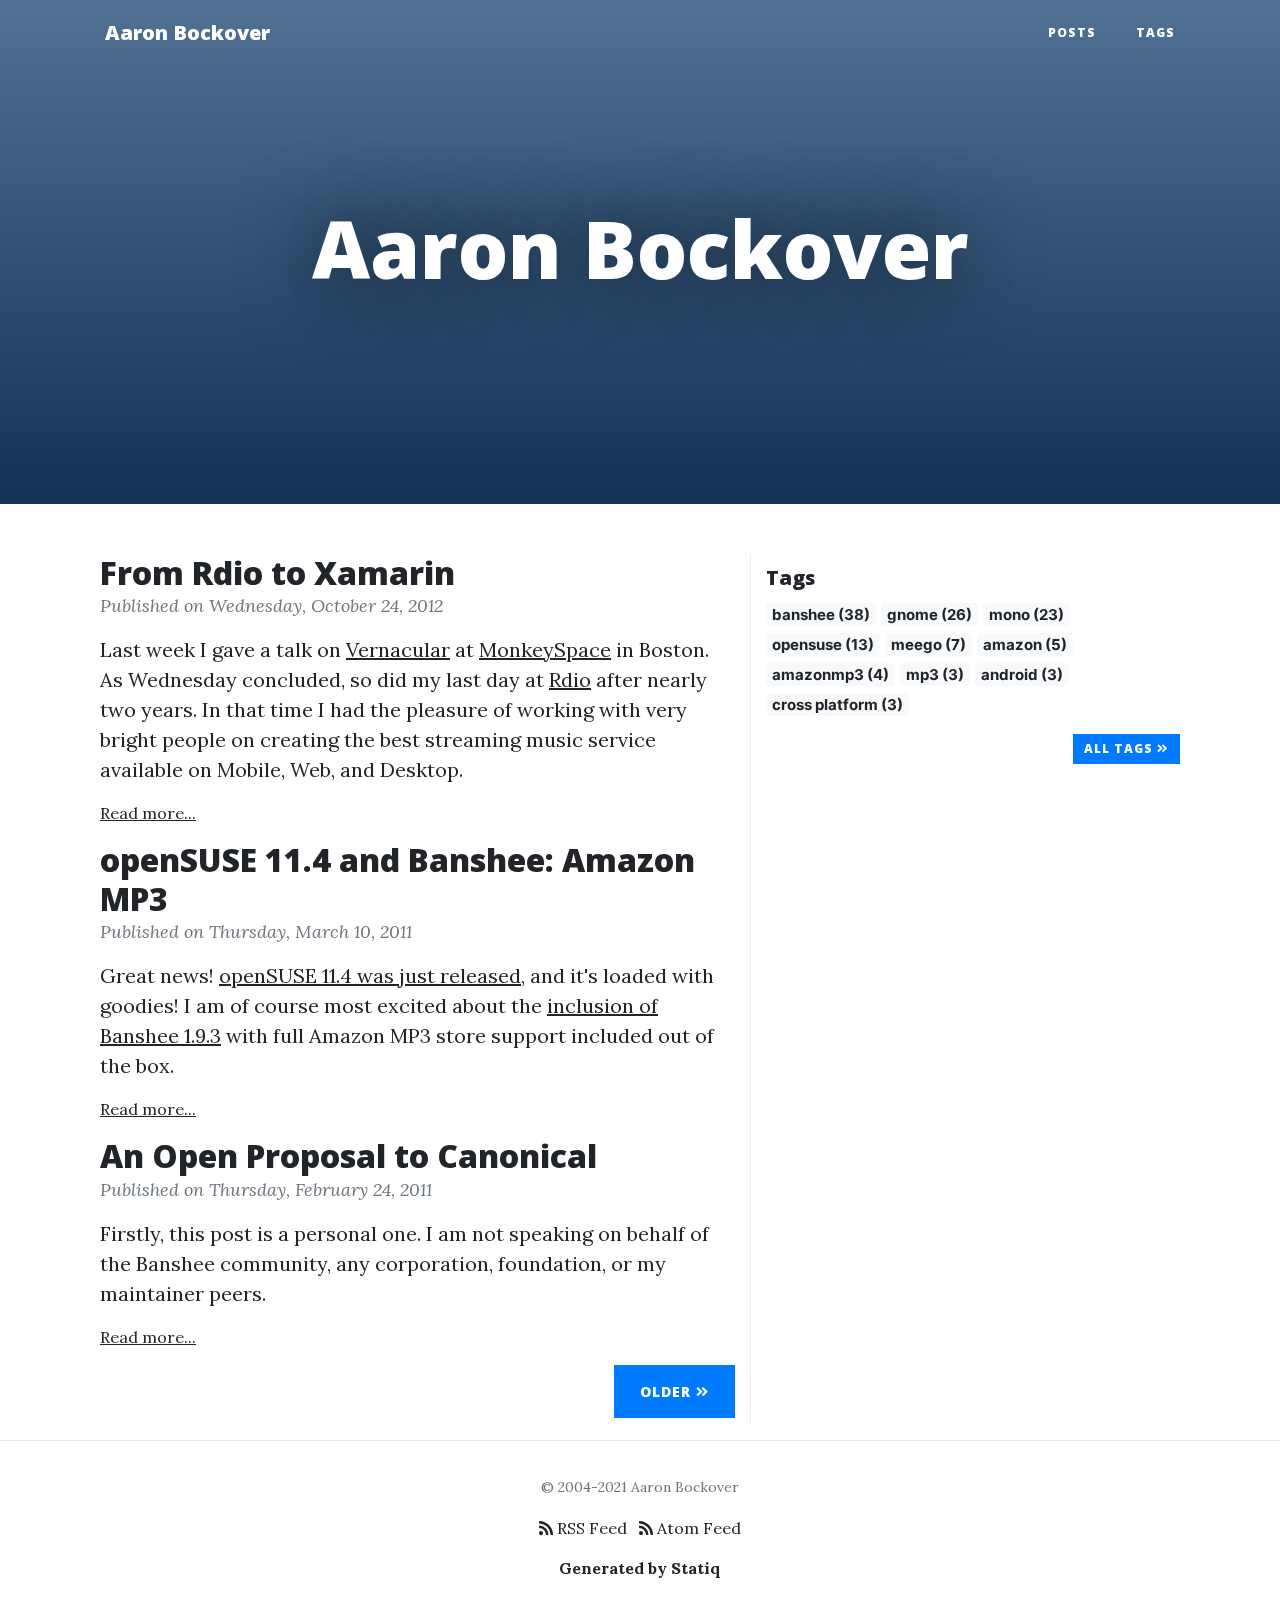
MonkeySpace (545, 649)
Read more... (148, 813)
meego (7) (928, 644)
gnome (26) (929, 614)
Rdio (570, 679)
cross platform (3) (837, 704)
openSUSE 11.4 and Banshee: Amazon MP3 (397, 878)
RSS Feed (590, 1528)
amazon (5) (1025, 644)
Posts (1072, 32)
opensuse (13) (823, 644)
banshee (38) (821, 614)
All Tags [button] (1120, 748)
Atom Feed (697, 1528)
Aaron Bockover (187, 32)
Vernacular (398, 649)
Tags (1155, 32)
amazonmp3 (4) (830, 674)
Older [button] (668, 1391)
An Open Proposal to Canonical (348, 1155)
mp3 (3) (935, 674)
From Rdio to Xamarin (277, 572)
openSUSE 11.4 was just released (370, 975)
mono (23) (1026, 614)
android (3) (1022, 674)
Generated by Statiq (640, 1568)
